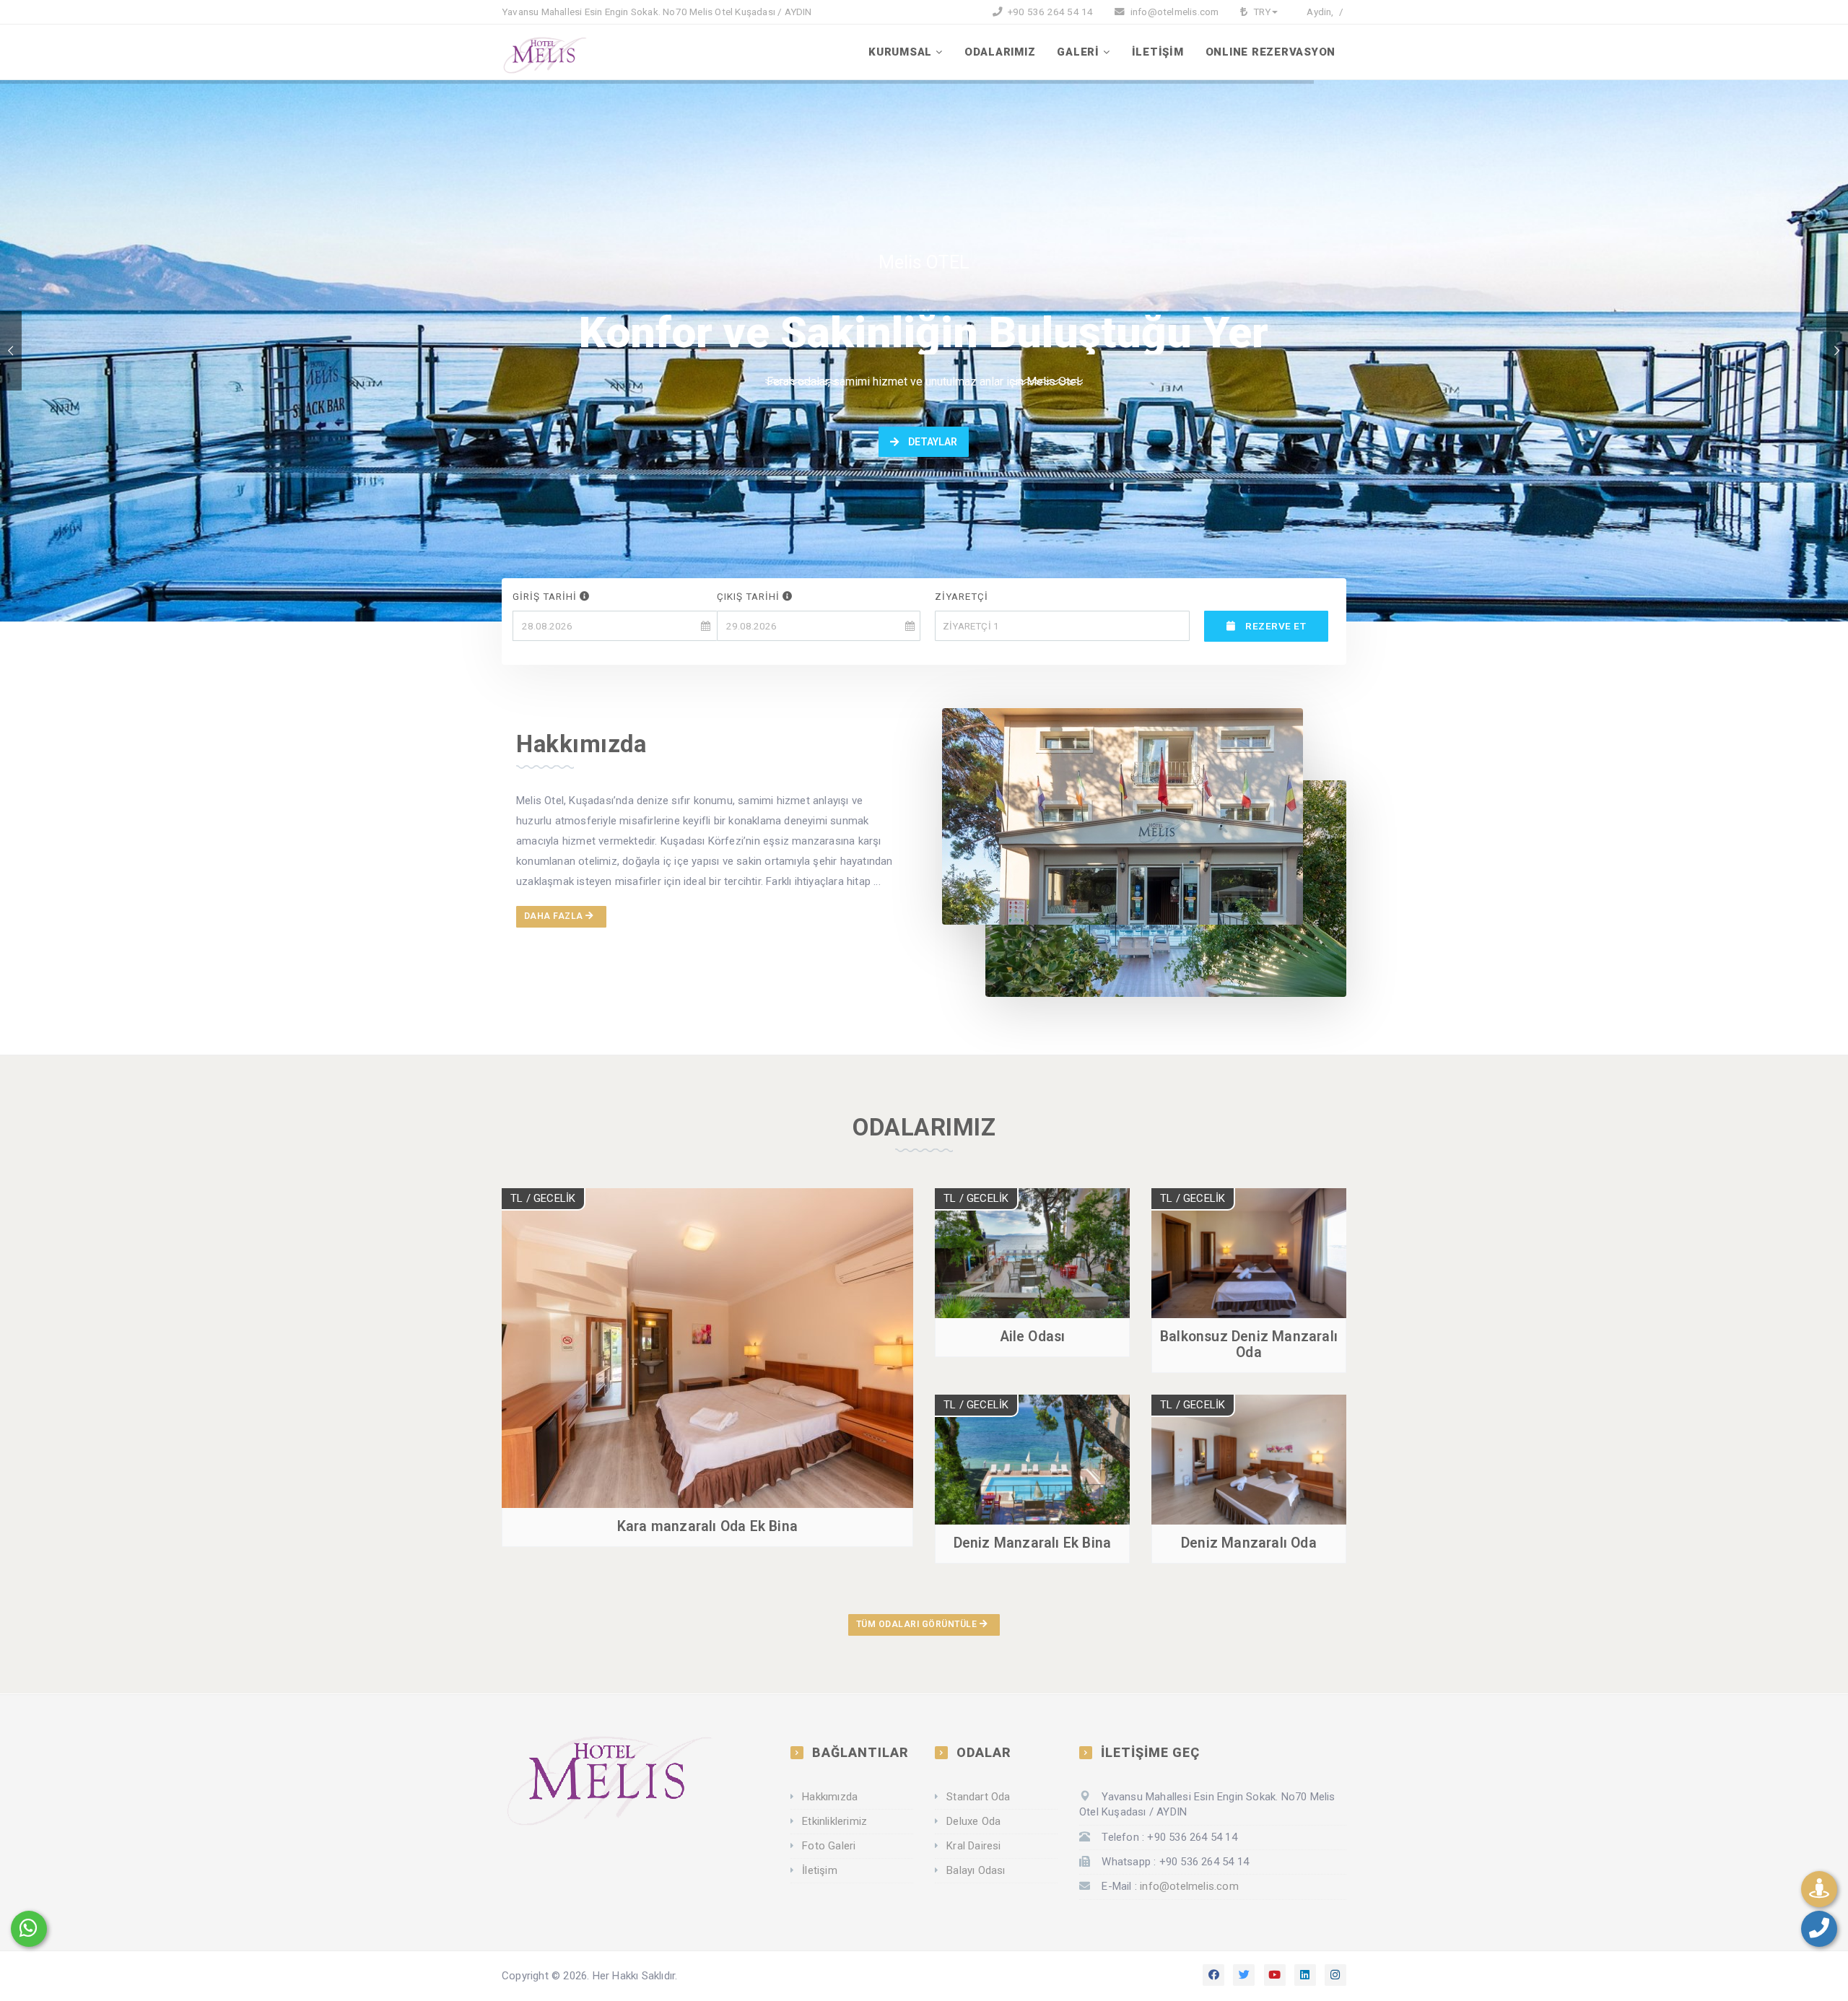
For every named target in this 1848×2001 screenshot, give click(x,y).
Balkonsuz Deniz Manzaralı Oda (1249, 1344)
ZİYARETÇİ (962, 596)
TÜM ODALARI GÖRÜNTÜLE (918, 1624)
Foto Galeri (829, 1846)
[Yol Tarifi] (1819, 1889)
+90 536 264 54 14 (1050, 12)
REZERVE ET (1274, 626)
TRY (1261, 12)
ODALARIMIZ (1000, 52)
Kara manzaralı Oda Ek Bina (707, 1526)
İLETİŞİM (1158, 52)
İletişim (820, 1870)
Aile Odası (1033, 1337)
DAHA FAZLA (555, 916)
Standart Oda (978, 1797)
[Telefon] (1819, 1929)
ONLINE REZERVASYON (1271, 52)
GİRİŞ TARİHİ (546, 596)
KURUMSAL (900, 52)
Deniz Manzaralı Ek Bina (1033, 1543)
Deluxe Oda (973, 1821)
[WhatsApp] (29, 1929)
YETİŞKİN (969, 661)
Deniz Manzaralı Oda (1249, 1543)
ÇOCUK (964, 702)
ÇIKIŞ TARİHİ (750, 596)
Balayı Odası (976, 1870)
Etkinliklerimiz (834, 1821)
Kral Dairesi (973, 1846)
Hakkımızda (830, 1797)
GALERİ (1078, 52)
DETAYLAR (932, 442)
